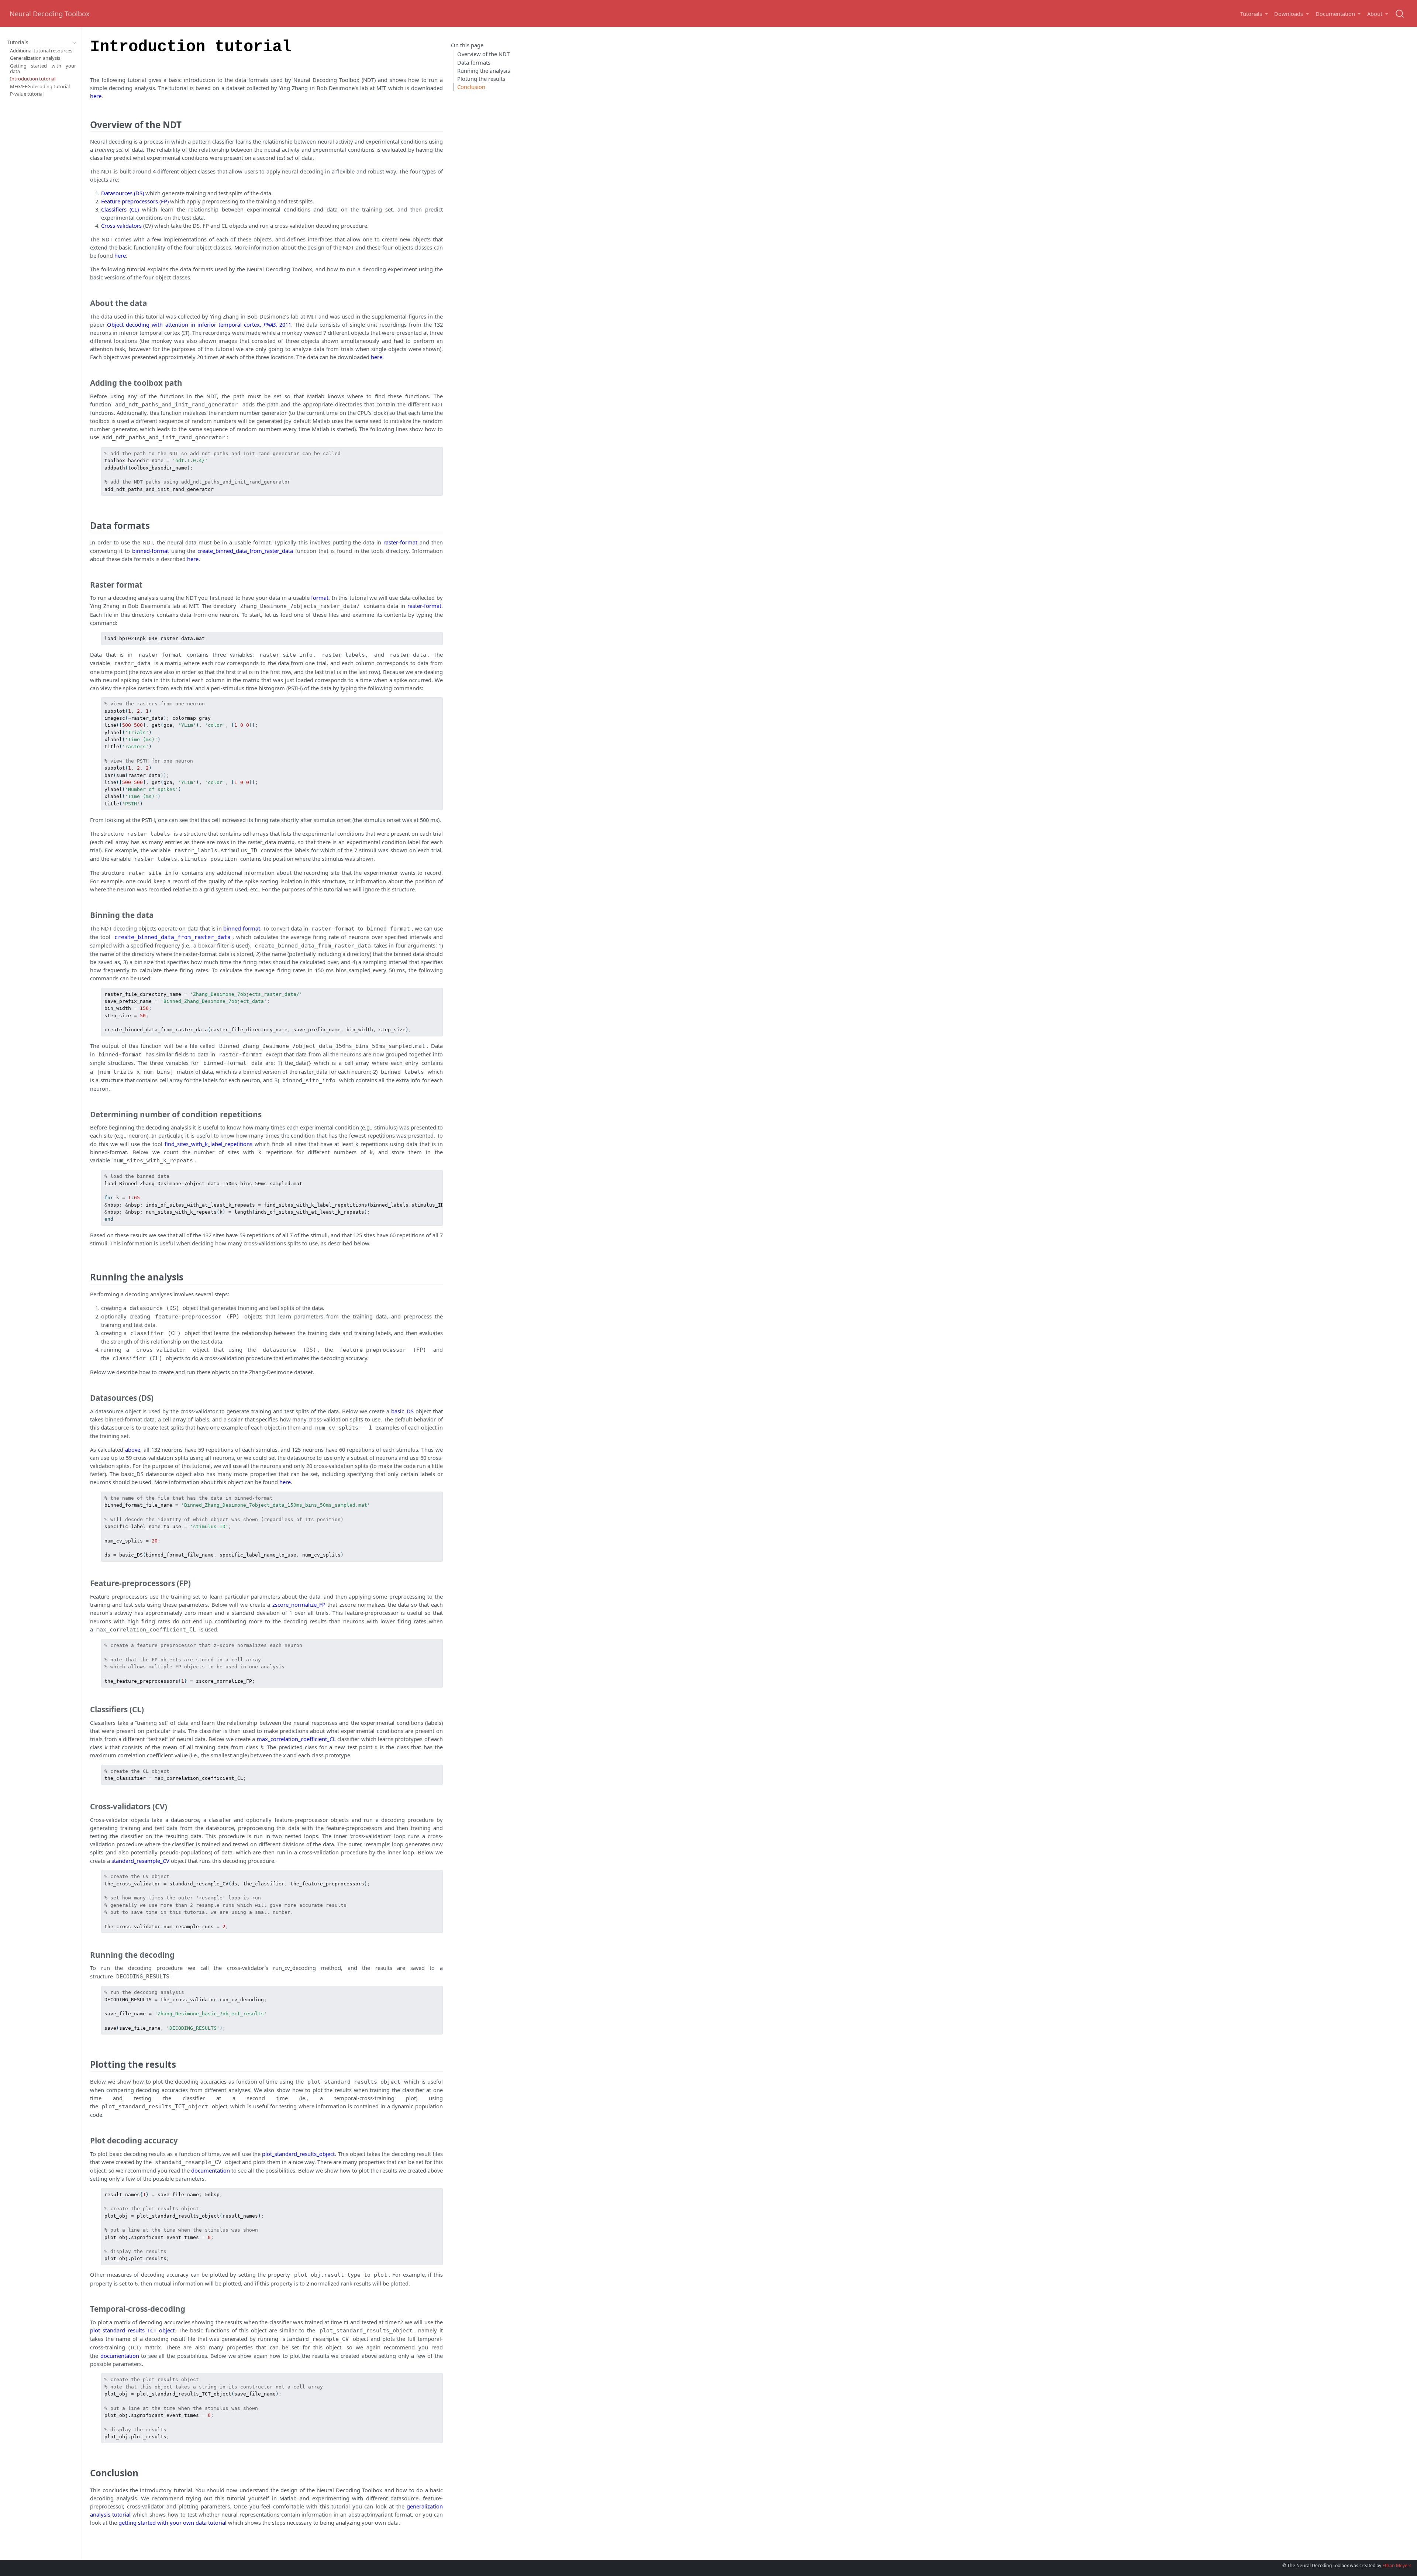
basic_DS (402, 1411)
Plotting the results (481, 78)
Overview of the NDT (483, 54)
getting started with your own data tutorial (173, 2522)
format (320, 598)
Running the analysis (484, 70)
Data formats (474, 62)
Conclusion (471, 86)
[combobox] (1400, 14)
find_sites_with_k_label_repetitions (208, 1144)
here (96, 96)
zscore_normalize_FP (299, 1605)
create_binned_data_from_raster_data (245, 551)
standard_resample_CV (140, 1861)
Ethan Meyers (1397, 2565)
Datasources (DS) (123, 193)
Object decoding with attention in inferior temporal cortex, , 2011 (199, 324)
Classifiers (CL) (120, 209)
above (133, 1449)
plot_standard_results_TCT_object (132, 2330)
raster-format (400, 542)
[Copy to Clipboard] (438, 450)
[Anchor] (188, 124)
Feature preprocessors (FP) (135, 201)
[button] (1254, 14)
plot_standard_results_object (298, 2154)
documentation (211, 2170)
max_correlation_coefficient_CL (296, 1739)
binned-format (151, 551)
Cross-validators (122, 226)
